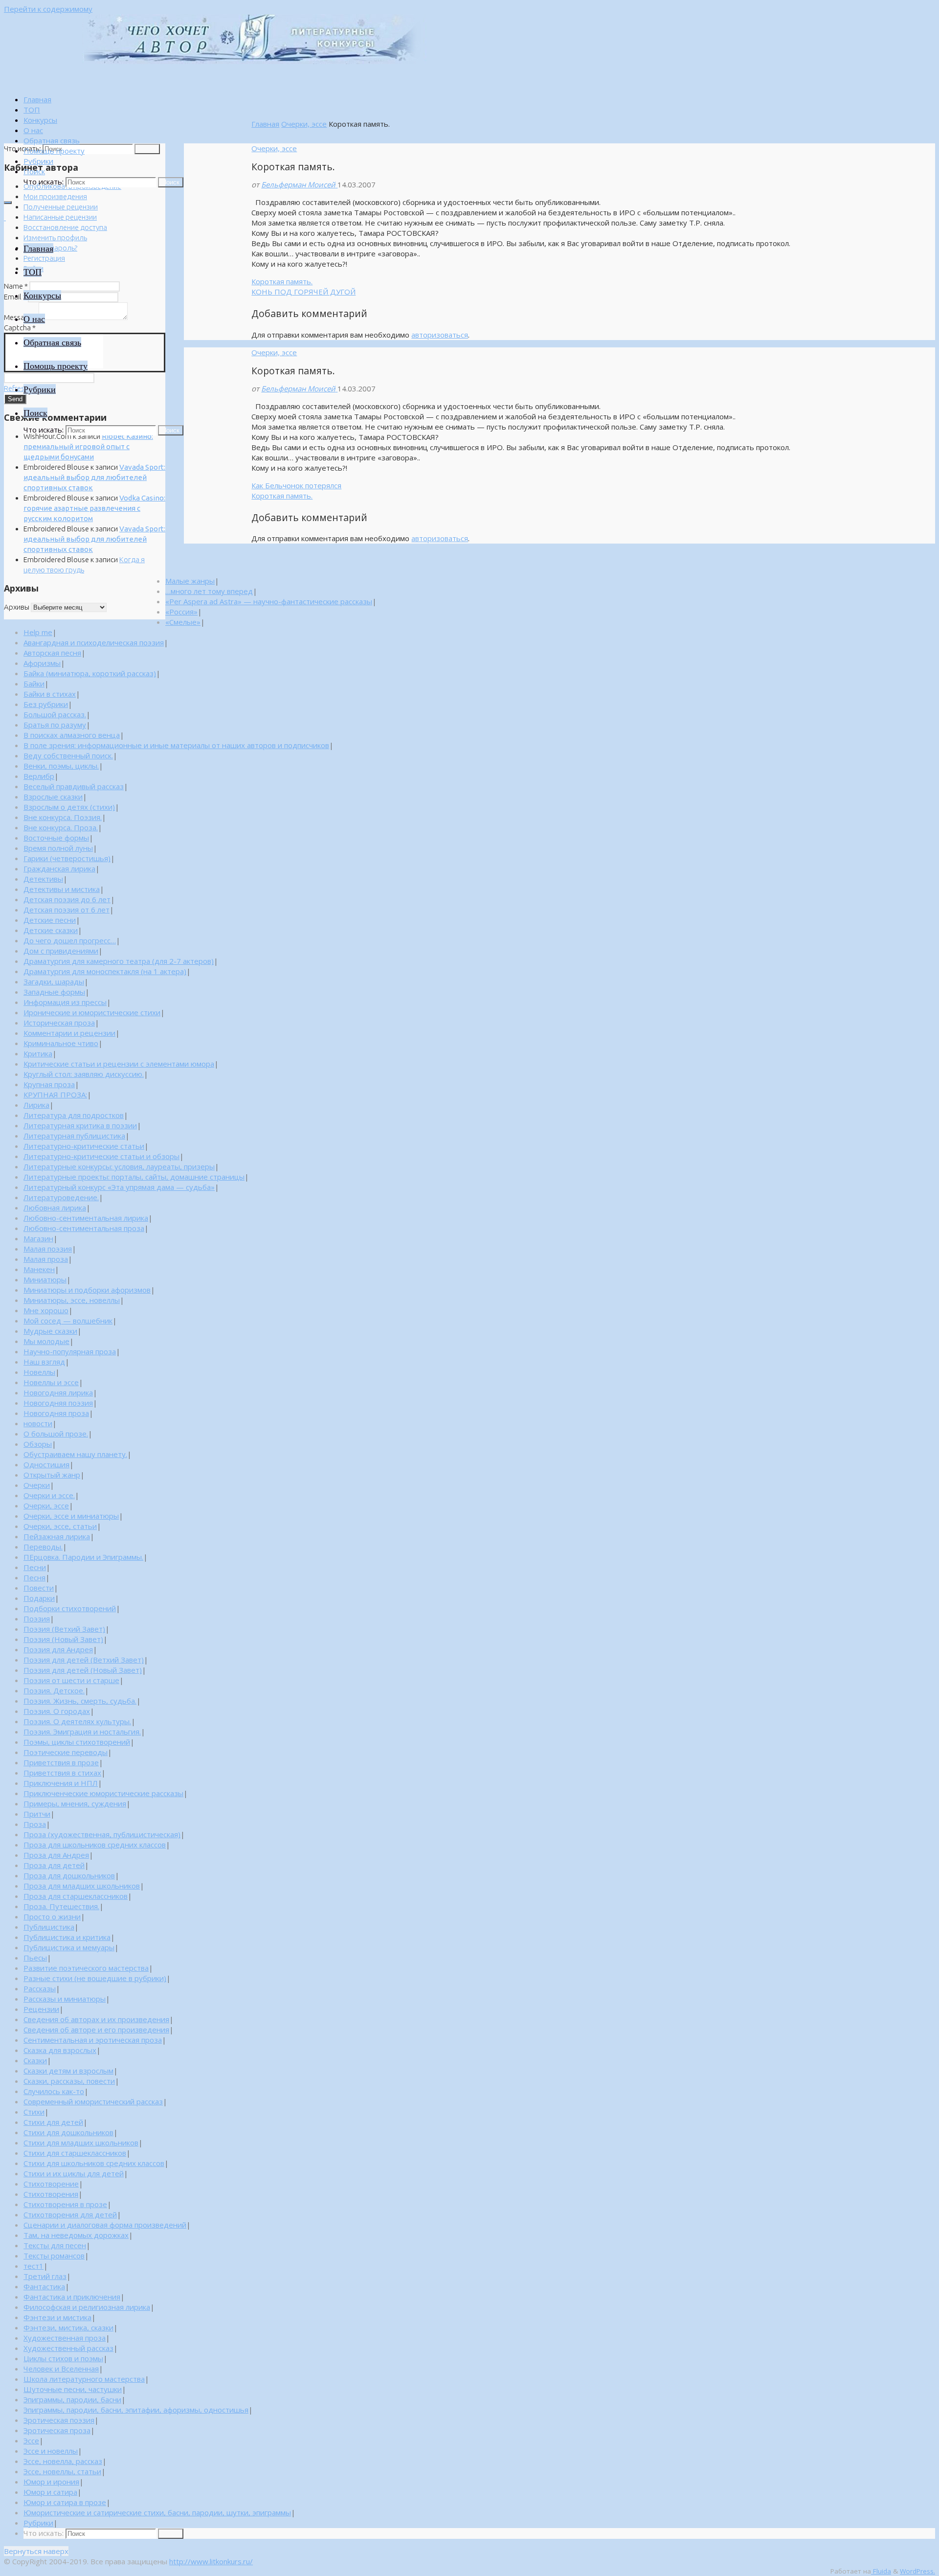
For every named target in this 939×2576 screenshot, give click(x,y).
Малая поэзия (48, 1249)
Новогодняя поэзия (58, 1403)
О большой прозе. (56, 1434)
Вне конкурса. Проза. (61, 827)
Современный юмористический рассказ (93, 2101)
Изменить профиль (55, 238)
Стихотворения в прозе (65, 2204)
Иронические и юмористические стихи (92, 1012)
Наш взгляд (44, 1362)
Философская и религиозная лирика (87, 2307)
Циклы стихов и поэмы (63, 2358)
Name (16, 286)
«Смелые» (183, 622)
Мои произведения (55, 196)
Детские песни (50, 920)
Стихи (34, 2112)
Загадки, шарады (54, 981)
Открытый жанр (52, 1475)
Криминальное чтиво (61, 1043)
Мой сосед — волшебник (68, 1321)
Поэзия (37, 1619)
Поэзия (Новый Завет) (63, 1639)
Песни (35, 1567)
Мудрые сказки (50, 1331)
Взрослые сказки (53, 797)
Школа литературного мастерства (84, 2379)
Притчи (37, 1814)
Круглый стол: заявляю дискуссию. (84, 1074)
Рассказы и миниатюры (65, 1999)
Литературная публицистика (74, 1136)
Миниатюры (45, 1279)
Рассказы (40, 1988)
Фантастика (44, 2286)
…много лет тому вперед (209, 591)
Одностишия (46, 1464)
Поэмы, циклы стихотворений (77, 1742)
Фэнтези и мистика (57, 2317)
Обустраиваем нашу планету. (75, 1454)
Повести (39, 1588)
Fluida (881, 2571)
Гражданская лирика (59, 868)
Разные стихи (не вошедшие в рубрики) (95, 1978)
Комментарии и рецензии (69, 1033)
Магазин (38, 1238)
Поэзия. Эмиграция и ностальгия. (82, 1732)
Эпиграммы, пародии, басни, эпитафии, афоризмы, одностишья (136, 2410)
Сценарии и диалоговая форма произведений (105, 2225)
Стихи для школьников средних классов (94, 2163)
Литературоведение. (61, 1197)
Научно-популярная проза (70, 1351)
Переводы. (43, 1547)
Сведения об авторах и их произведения (96, 2019)
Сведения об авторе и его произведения (96, 2029)
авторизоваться (440, 335)
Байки (34, 684)
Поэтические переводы (66, 1752)
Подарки (39, 1598)
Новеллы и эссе (51, 1382)
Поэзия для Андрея (58, 1649)
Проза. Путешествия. (61, 1906)
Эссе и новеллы (51, 2451)
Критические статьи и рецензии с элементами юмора (119, 1064)
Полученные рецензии (61, 207)
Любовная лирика (55, 1208)
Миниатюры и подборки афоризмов (87, 1290)
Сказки (35, 2060)
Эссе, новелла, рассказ (63, 2461)
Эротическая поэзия (59, 2420)
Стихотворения (51, 2194)
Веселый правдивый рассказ (74, 786)
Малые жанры (190, 581)
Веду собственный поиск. (68, 755)
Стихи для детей (53, 2122)
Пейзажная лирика (57, 1536)
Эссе (31, 2440)
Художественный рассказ (68, 2348)
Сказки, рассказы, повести (69, 2081)
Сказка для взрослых (60, 2050)
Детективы (43, 879)
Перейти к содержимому (48, 9)
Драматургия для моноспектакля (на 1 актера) (105, 971)
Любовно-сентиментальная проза (84, 1228)
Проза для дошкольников (69, 1875)
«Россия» (181, 612)
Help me (38, 632)
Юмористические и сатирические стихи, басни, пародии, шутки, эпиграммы (157, 2512)
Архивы (17, 607)
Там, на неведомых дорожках (76, 2235)
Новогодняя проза (56, 1413)
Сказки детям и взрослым (68, 2071)
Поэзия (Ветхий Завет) (64, 1629)
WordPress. (917, 2571)
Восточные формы (56, 838)
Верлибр (39, 776)
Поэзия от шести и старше (71, 1680)
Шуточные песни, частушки (73, 2389)
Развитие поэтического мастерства (86, 1968)
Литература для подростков (74, 1115)
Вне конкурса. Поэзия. (63, 817)
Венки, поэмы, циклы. (61, 766)
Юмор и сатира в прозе (65, 2502)
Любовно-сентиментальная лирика (86, 1218)
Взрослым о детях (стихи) (69, 807)
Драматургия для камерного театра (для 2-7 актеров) (119, 961)
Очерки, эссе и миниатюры (71, 1516)
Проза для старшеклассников (76, 1896)
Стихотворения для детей (70, 2214)
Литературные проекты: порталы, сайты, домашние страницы (134, 1177)
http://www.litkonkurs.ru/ (211, 2561)
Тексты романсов (54, 2256)
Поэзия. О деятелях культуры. (77, 1721)
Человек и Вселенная (61, 2369)
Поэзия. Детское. (54, 1690)
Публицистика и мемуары (69, 1947)
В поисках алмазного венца (72, 735)
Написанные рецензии (60, 217)
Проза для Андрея (56, 1855)
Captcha (20, 328)
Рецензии (41, 2009)
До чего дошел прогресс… (70, 940)
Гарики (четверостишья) (67, 858)
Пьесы (35, 1958)
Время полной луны (58, 848)
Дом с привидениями (61, 951)
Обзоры (38, 1444)
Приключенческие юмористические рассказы (103, 1793)
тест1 (34, 2266)
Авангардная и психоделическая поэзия (94, 642)
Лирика (36, 1105)
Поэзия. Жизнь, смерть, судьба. (80, 1701)
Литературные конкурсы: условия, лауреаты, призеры (119, 1166)
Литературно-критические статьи (84, 1146)
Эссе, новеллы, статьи (62, 2471)
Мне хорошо (46, 1310)
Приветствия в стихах (62, 1773)
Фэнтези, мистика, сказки (68, 2327)
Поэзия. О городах (57, 1711)
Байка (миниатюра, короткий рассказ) (90, 673)
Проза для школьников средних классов (95, 1845)
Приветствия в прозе (61, 1762)
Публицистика (49, 1927)
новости (38, 1423)
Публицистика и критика (67, 1937)
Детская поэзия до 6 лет (67, 899)
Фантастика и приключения (72, 2297)
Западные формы (54, 992)
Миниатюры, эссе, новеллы (72, 1300)
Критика (38, 1053)
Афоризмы (42, 663)
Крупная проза (49, 1084)
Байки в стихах (50, 694)
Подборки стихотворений (70, 1608)
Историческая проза (59, 1023)
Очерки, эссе (304, 124)
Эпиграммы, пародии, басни (72, 2399)
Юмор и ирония (51, 2482)
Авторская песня (52, 653)
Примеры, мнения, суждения (75, 1803)
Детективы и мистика (62, 889)
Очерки (37, 1485)
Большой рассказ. (55, 714)
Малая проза (46, 1259)
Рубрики (38, 2523)
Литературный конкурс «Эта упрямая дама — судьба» (119, 1187)
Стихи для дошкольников (68, 2132)
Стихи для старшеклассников (75, 2153)
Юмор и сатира (50, 2492)
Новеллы (39, 1372)
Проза (35, 1824)
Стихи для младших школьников (81, 2143)
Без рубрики (46, 704)
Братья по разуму (55, 725)
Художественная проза (65, 2338)
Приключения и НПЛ (61, 1783)
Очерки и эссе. (49, 1495)
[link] (34, 171)
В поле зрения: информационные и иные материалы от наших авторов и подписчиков (176, 745)
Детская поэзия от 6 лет (67, 910)
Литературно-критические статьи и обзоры (101, 1156)
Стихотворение (51, 2184)
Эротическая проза (57, 2430)
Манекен (39, 1269)
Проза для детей (54, 1865)
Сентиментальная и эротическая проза (93, 2040)
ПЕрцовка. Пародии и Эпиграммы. (83, 1557)
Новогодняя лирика (58, 1392)
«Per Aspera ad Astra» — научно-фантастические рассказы (269, 601)
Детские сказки (51, 930)
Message (21, 317)
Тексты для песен (55, 2245)
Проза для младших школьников (82, 1886)
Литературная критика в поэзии (80, 1125)
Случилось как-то (54, 2091)
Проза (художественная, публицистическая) (102, 1834)
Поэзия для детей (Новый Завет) (83, 1670)
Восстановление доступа (65, 227)
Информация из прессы (65, 1002)
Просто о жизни (52, 1916)
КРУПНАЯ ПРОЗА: (55, 1094)
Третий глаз (45, 2276)
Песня (34, 1577)
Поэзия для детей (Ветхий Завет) (84, 1660)
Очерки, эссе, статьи (60, 1526)
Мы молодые (46, 1341)
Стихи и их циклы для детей (74, 2173)
